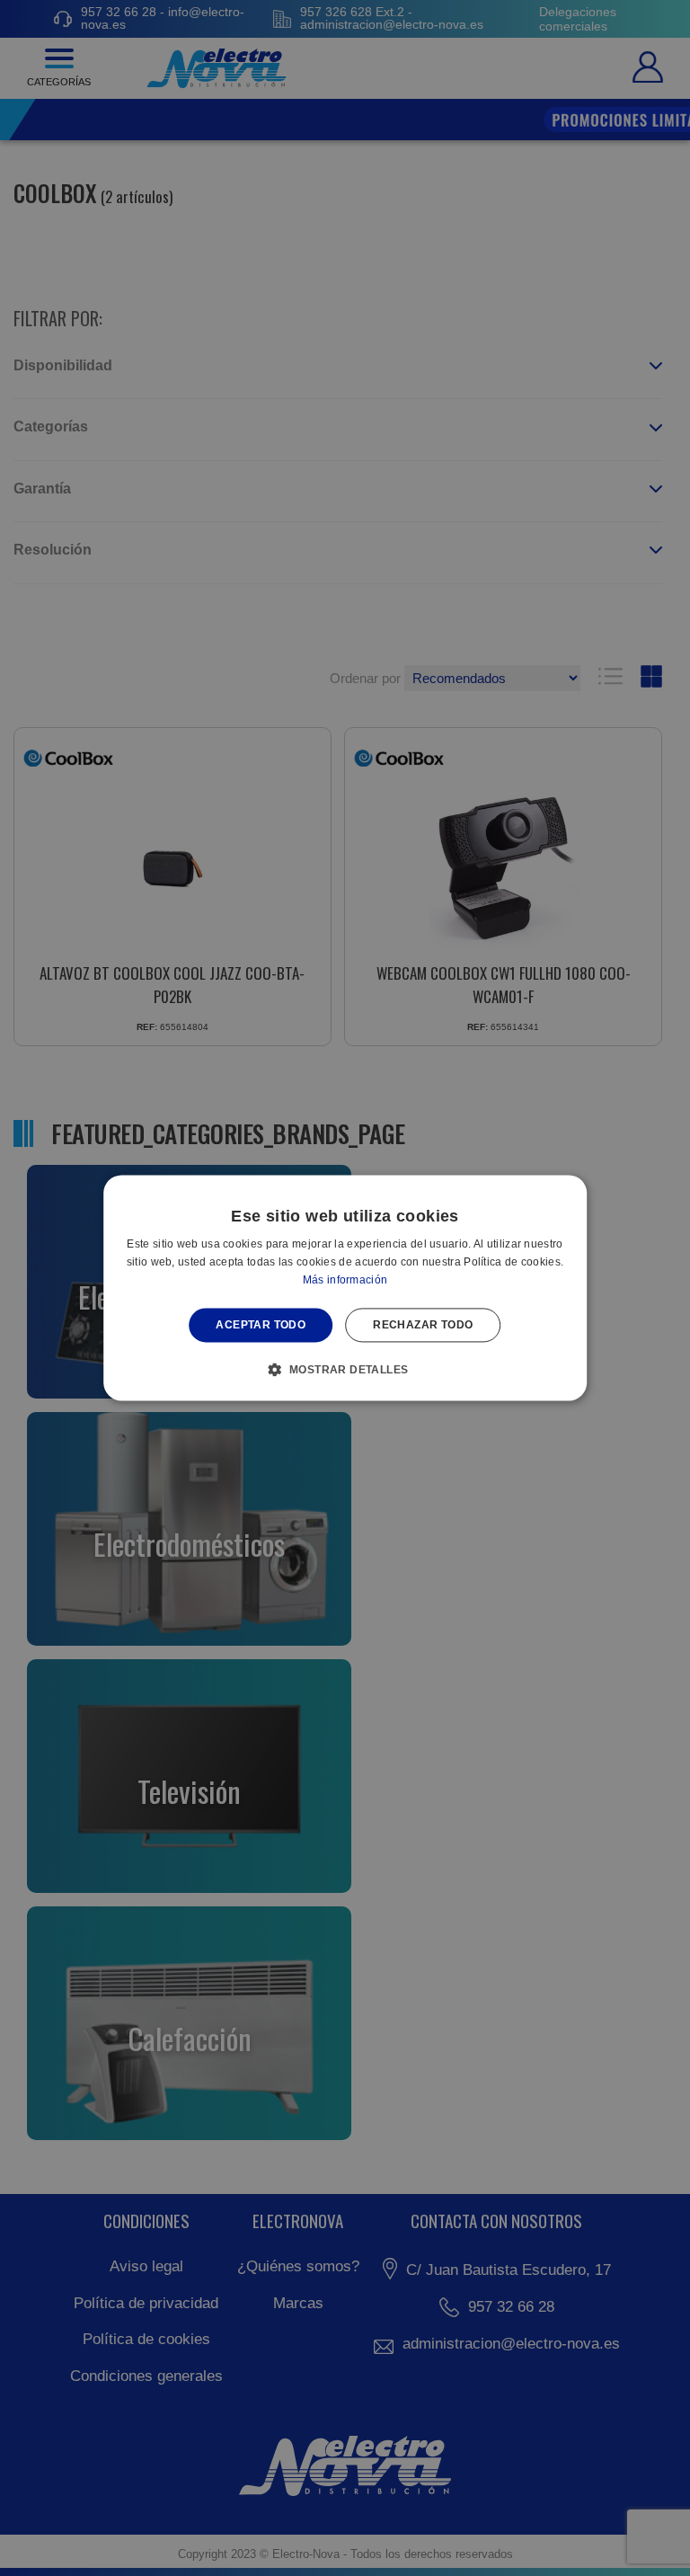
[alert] (345, 1288)
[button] (345, 1370)
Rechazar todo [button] (423, 1325)
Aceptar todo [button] (261, 1325)
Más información (345, 1280)
